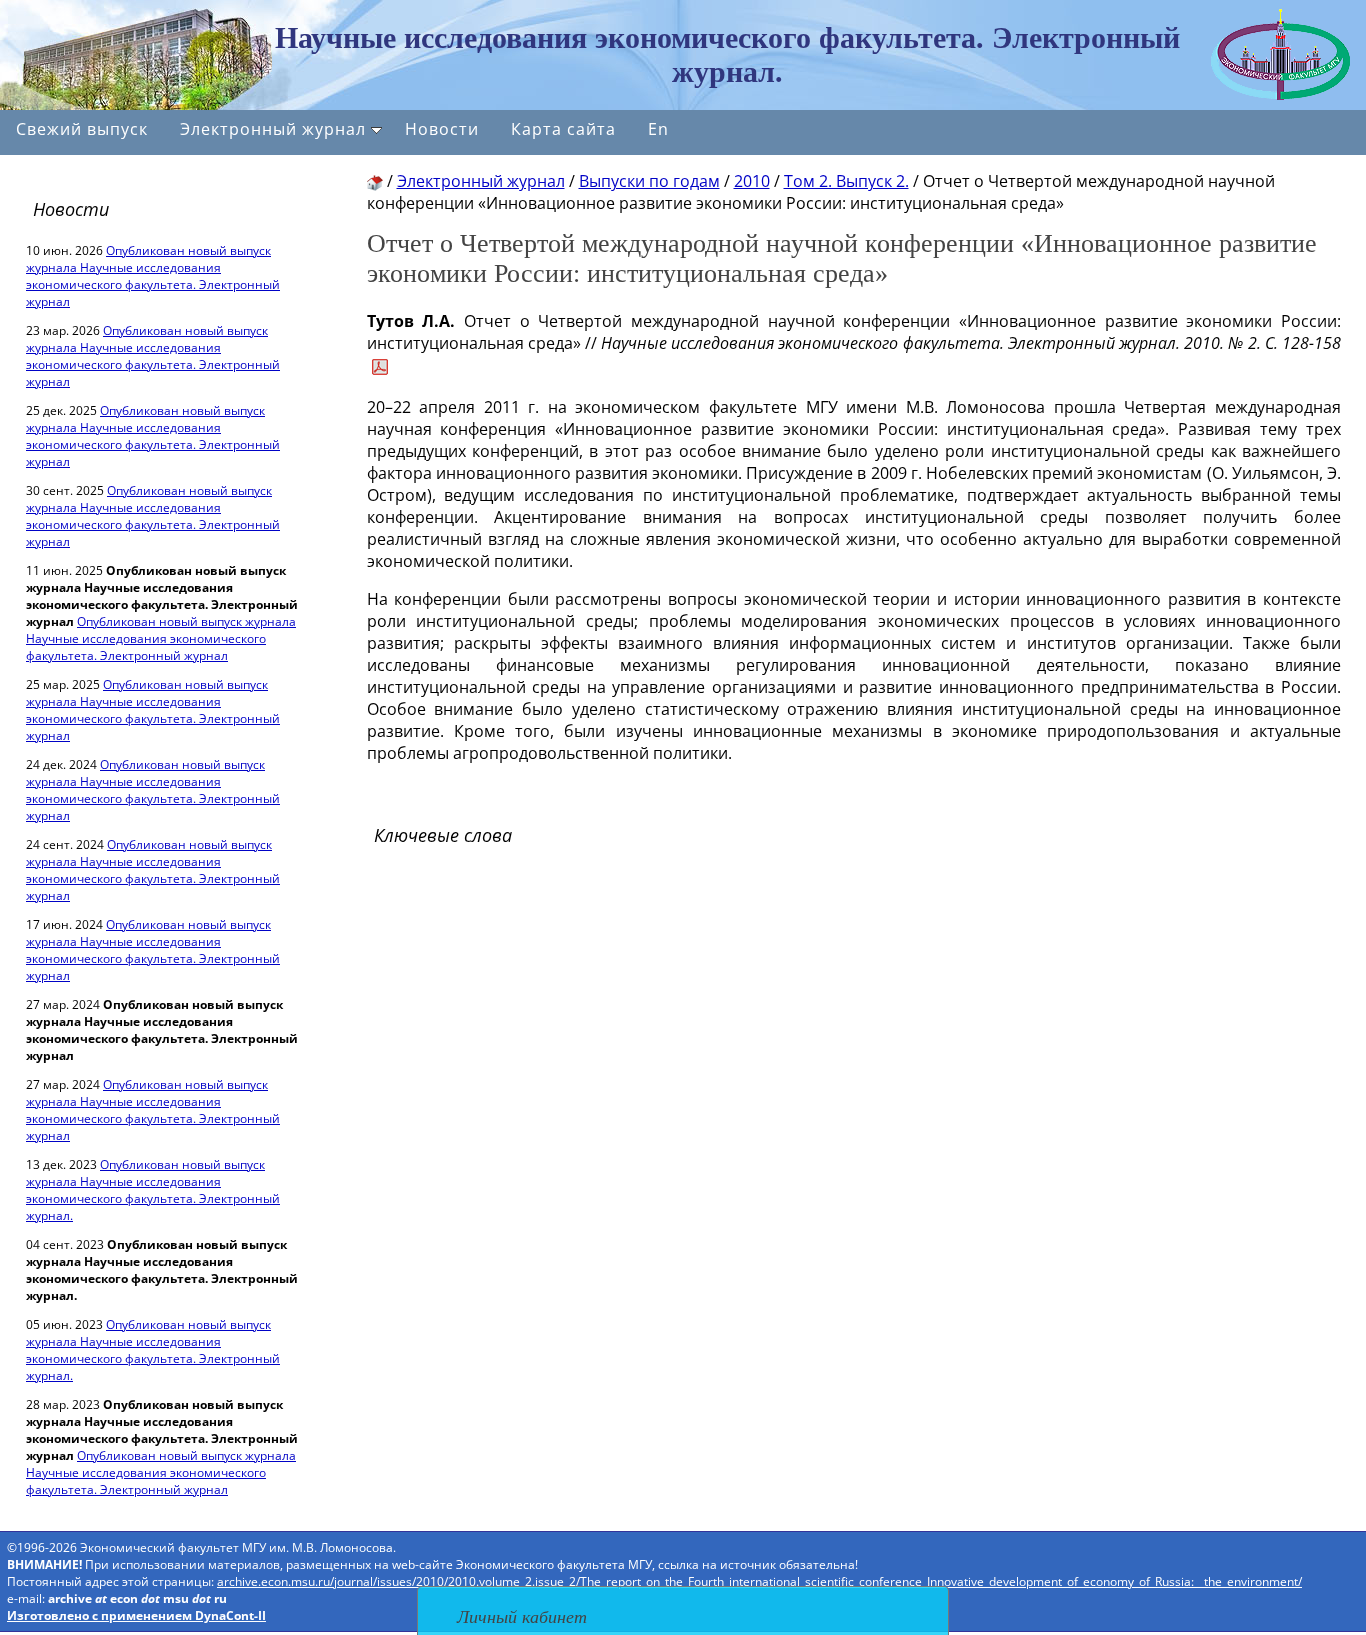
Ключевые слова (443, 835)
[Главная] (375, 181)
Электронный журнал (273, 129)
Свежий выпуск (82, 129)
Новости (442, 129)
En (658, 129)
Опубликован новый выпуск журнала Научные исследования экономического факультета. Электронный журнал (153, 276)
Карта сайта (563, 129)
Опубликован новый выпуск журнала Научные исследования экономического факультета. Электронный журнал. (153, 1190)
